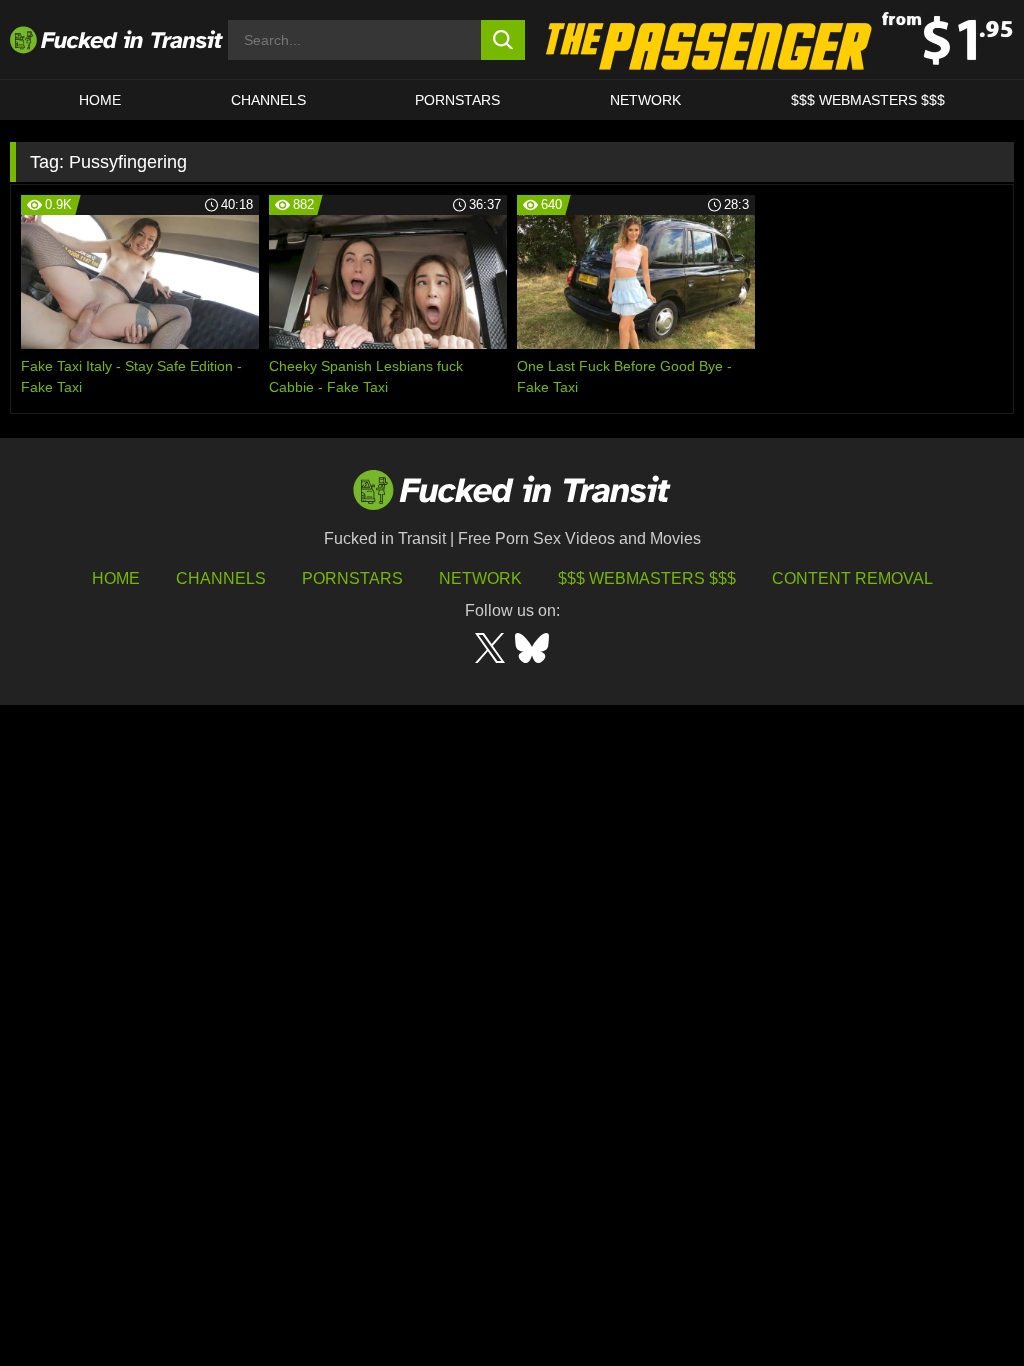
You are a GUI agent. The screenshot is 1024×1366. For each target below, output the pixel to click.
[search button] (503, 40)
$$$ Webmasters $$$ (647, 578)
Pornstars (457, 100)
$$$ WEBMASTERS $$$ (868, 100)
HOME (100, 100)
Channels (221, 578)
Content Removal (852, 578)
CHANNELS (268, 100)
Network (645, 100)
